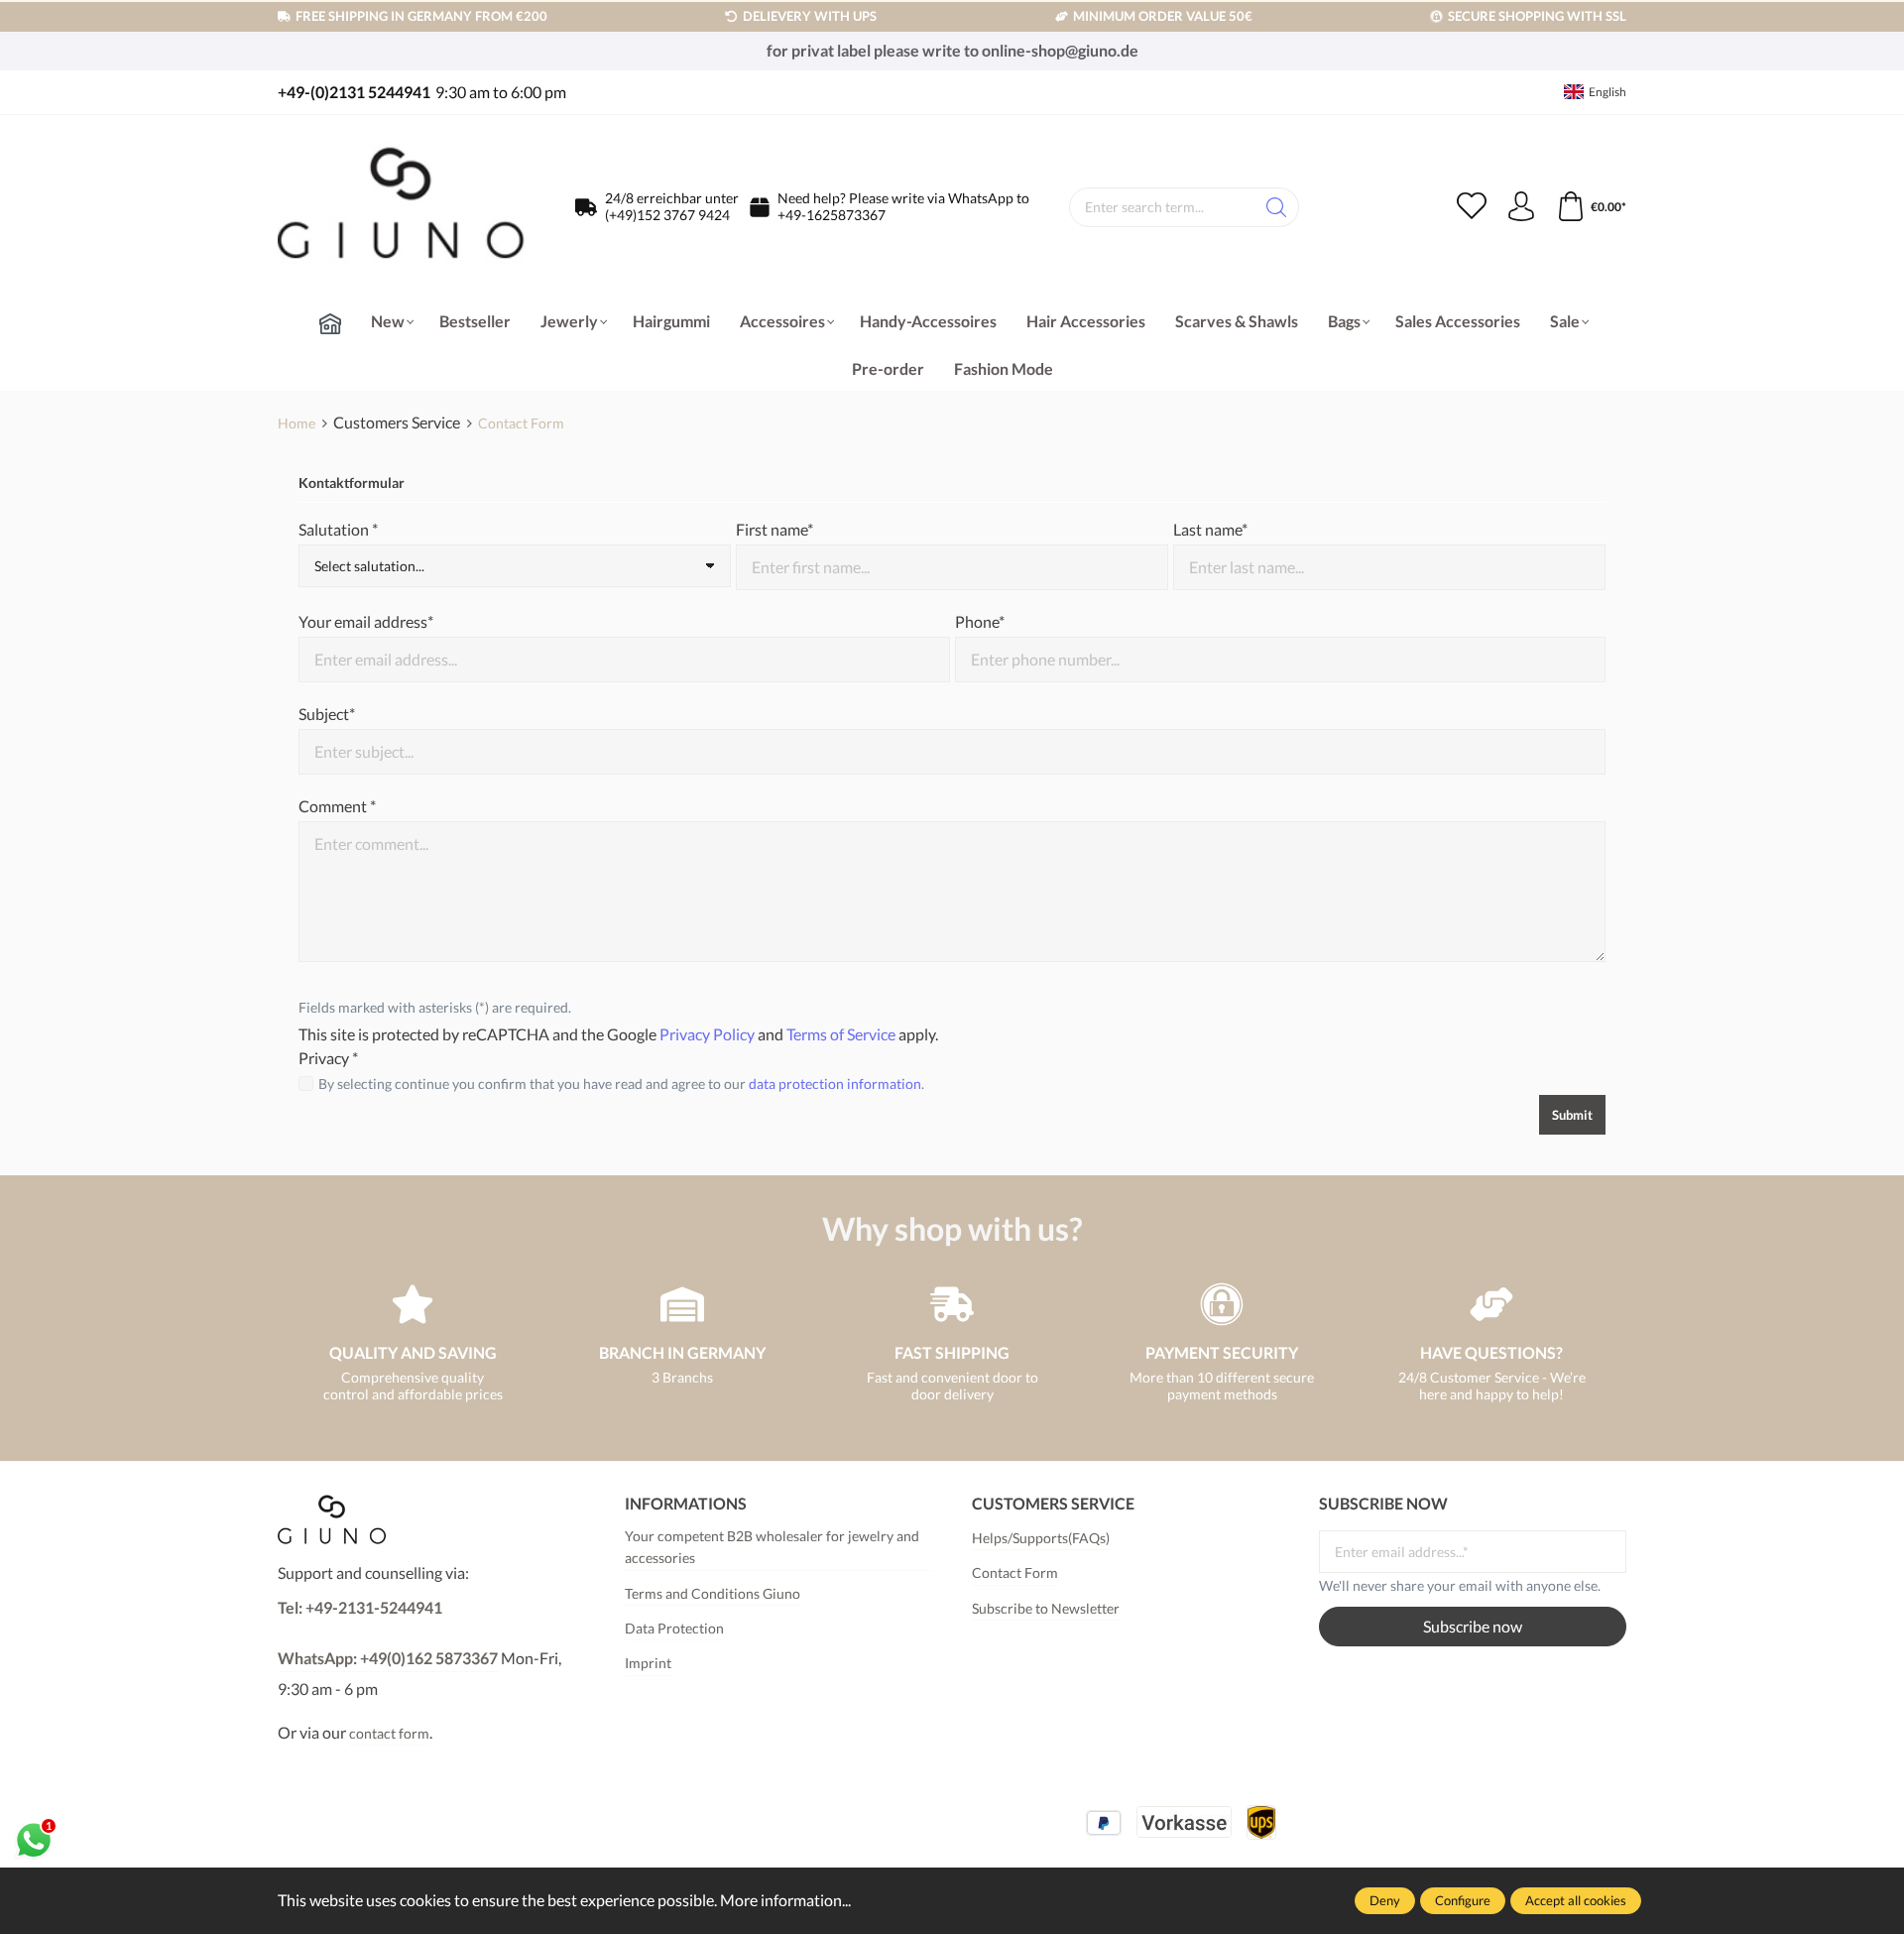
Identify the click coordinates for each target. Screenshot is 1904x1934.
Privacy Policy (707, 1034)
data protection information (835, 1084)
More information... (785, 1900)
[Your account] (1521, 207)
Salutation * (338, 529)
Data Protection (674, 1628)
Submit (1572, 1115)
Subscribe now (1473, 1626)
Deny (1385, 1900)
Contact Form (1015, 1572)
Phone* (980, 621)
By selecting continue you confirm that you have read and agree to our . (621, 1084)
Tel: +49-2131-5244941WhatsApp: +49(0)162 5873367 (388, 1632)
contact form (389, 1733)
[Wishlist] (1472, 207)
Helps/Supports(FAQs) (1041, 1538)
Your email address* (366, 621)
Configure (1463, 1900)
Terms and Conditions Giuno (713, 1593)
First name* (774, 529)
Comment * (337, 806)
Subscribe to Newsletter (1046, 1608)
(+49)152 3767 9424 (667, 215)
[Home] (330, 323)
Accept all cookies (1576, 1900)
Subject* (327, 714)
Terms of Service (841, 1034)
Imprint (648, 1663)
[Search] (1277, 207)
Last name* (1210, 529)
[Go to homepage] (402, 208)
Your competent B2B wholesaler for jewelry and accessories (772, 1547)
